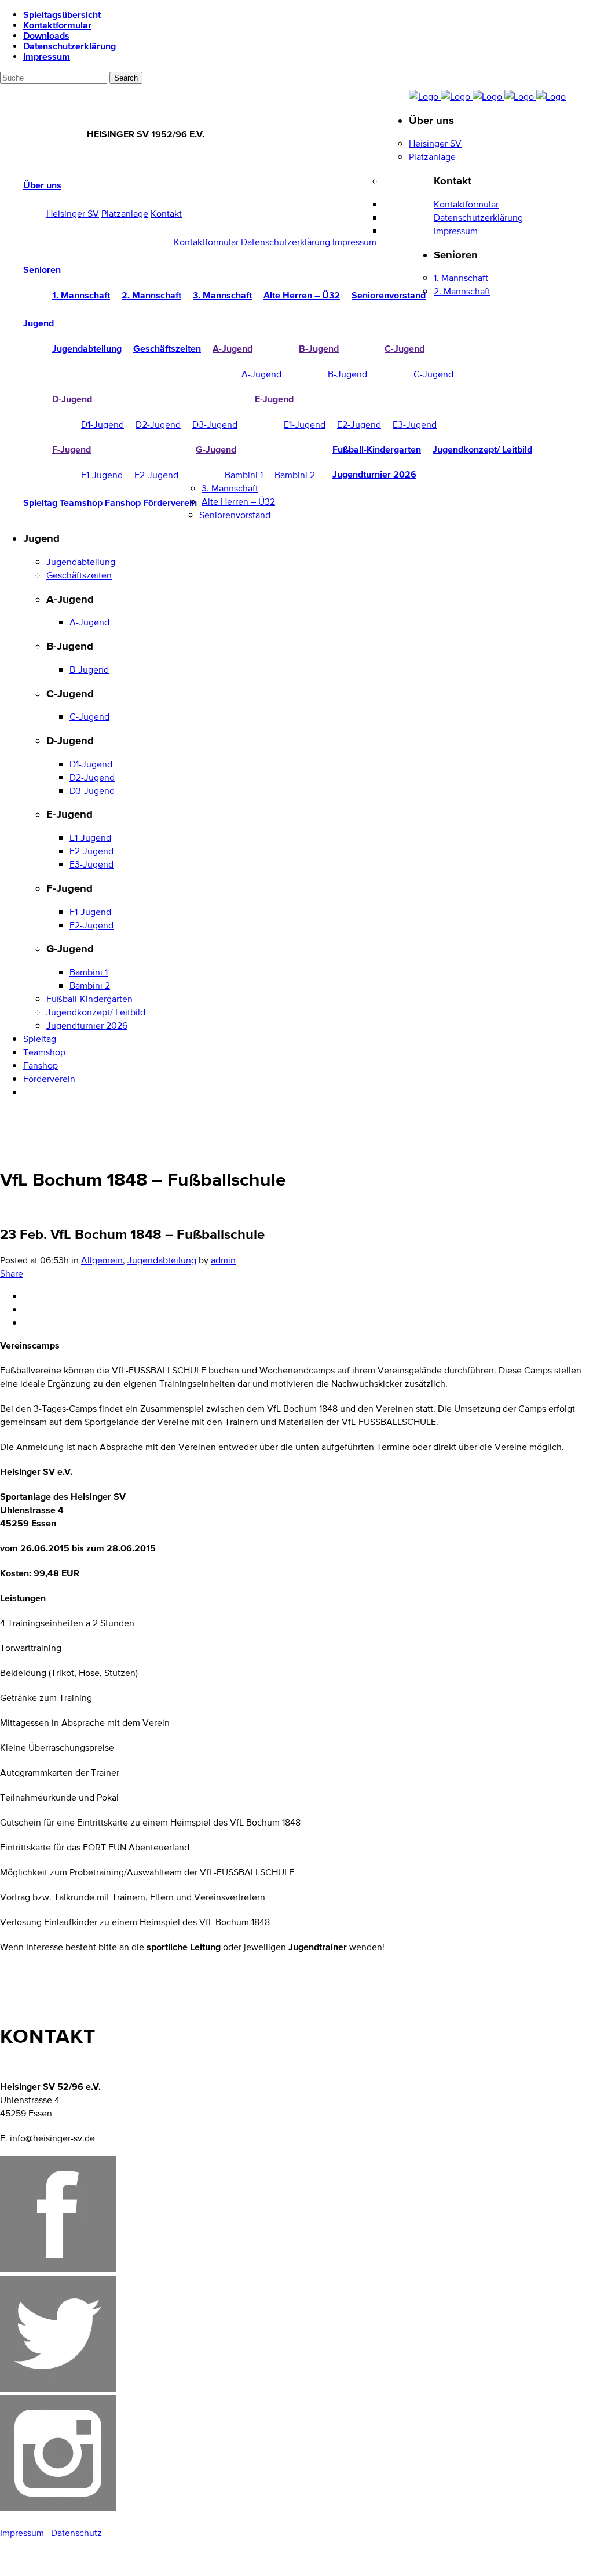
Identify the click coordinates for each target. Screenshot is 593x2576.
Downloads (46, 35)
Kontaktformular (57, 25)
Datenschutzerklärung (69, 46)
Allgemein (102, 1260)
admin (223, 1260)
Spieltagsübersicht (62, 14)
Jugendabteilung (162, 1260)
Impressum (47, 56)
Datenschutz (76, 2533)
